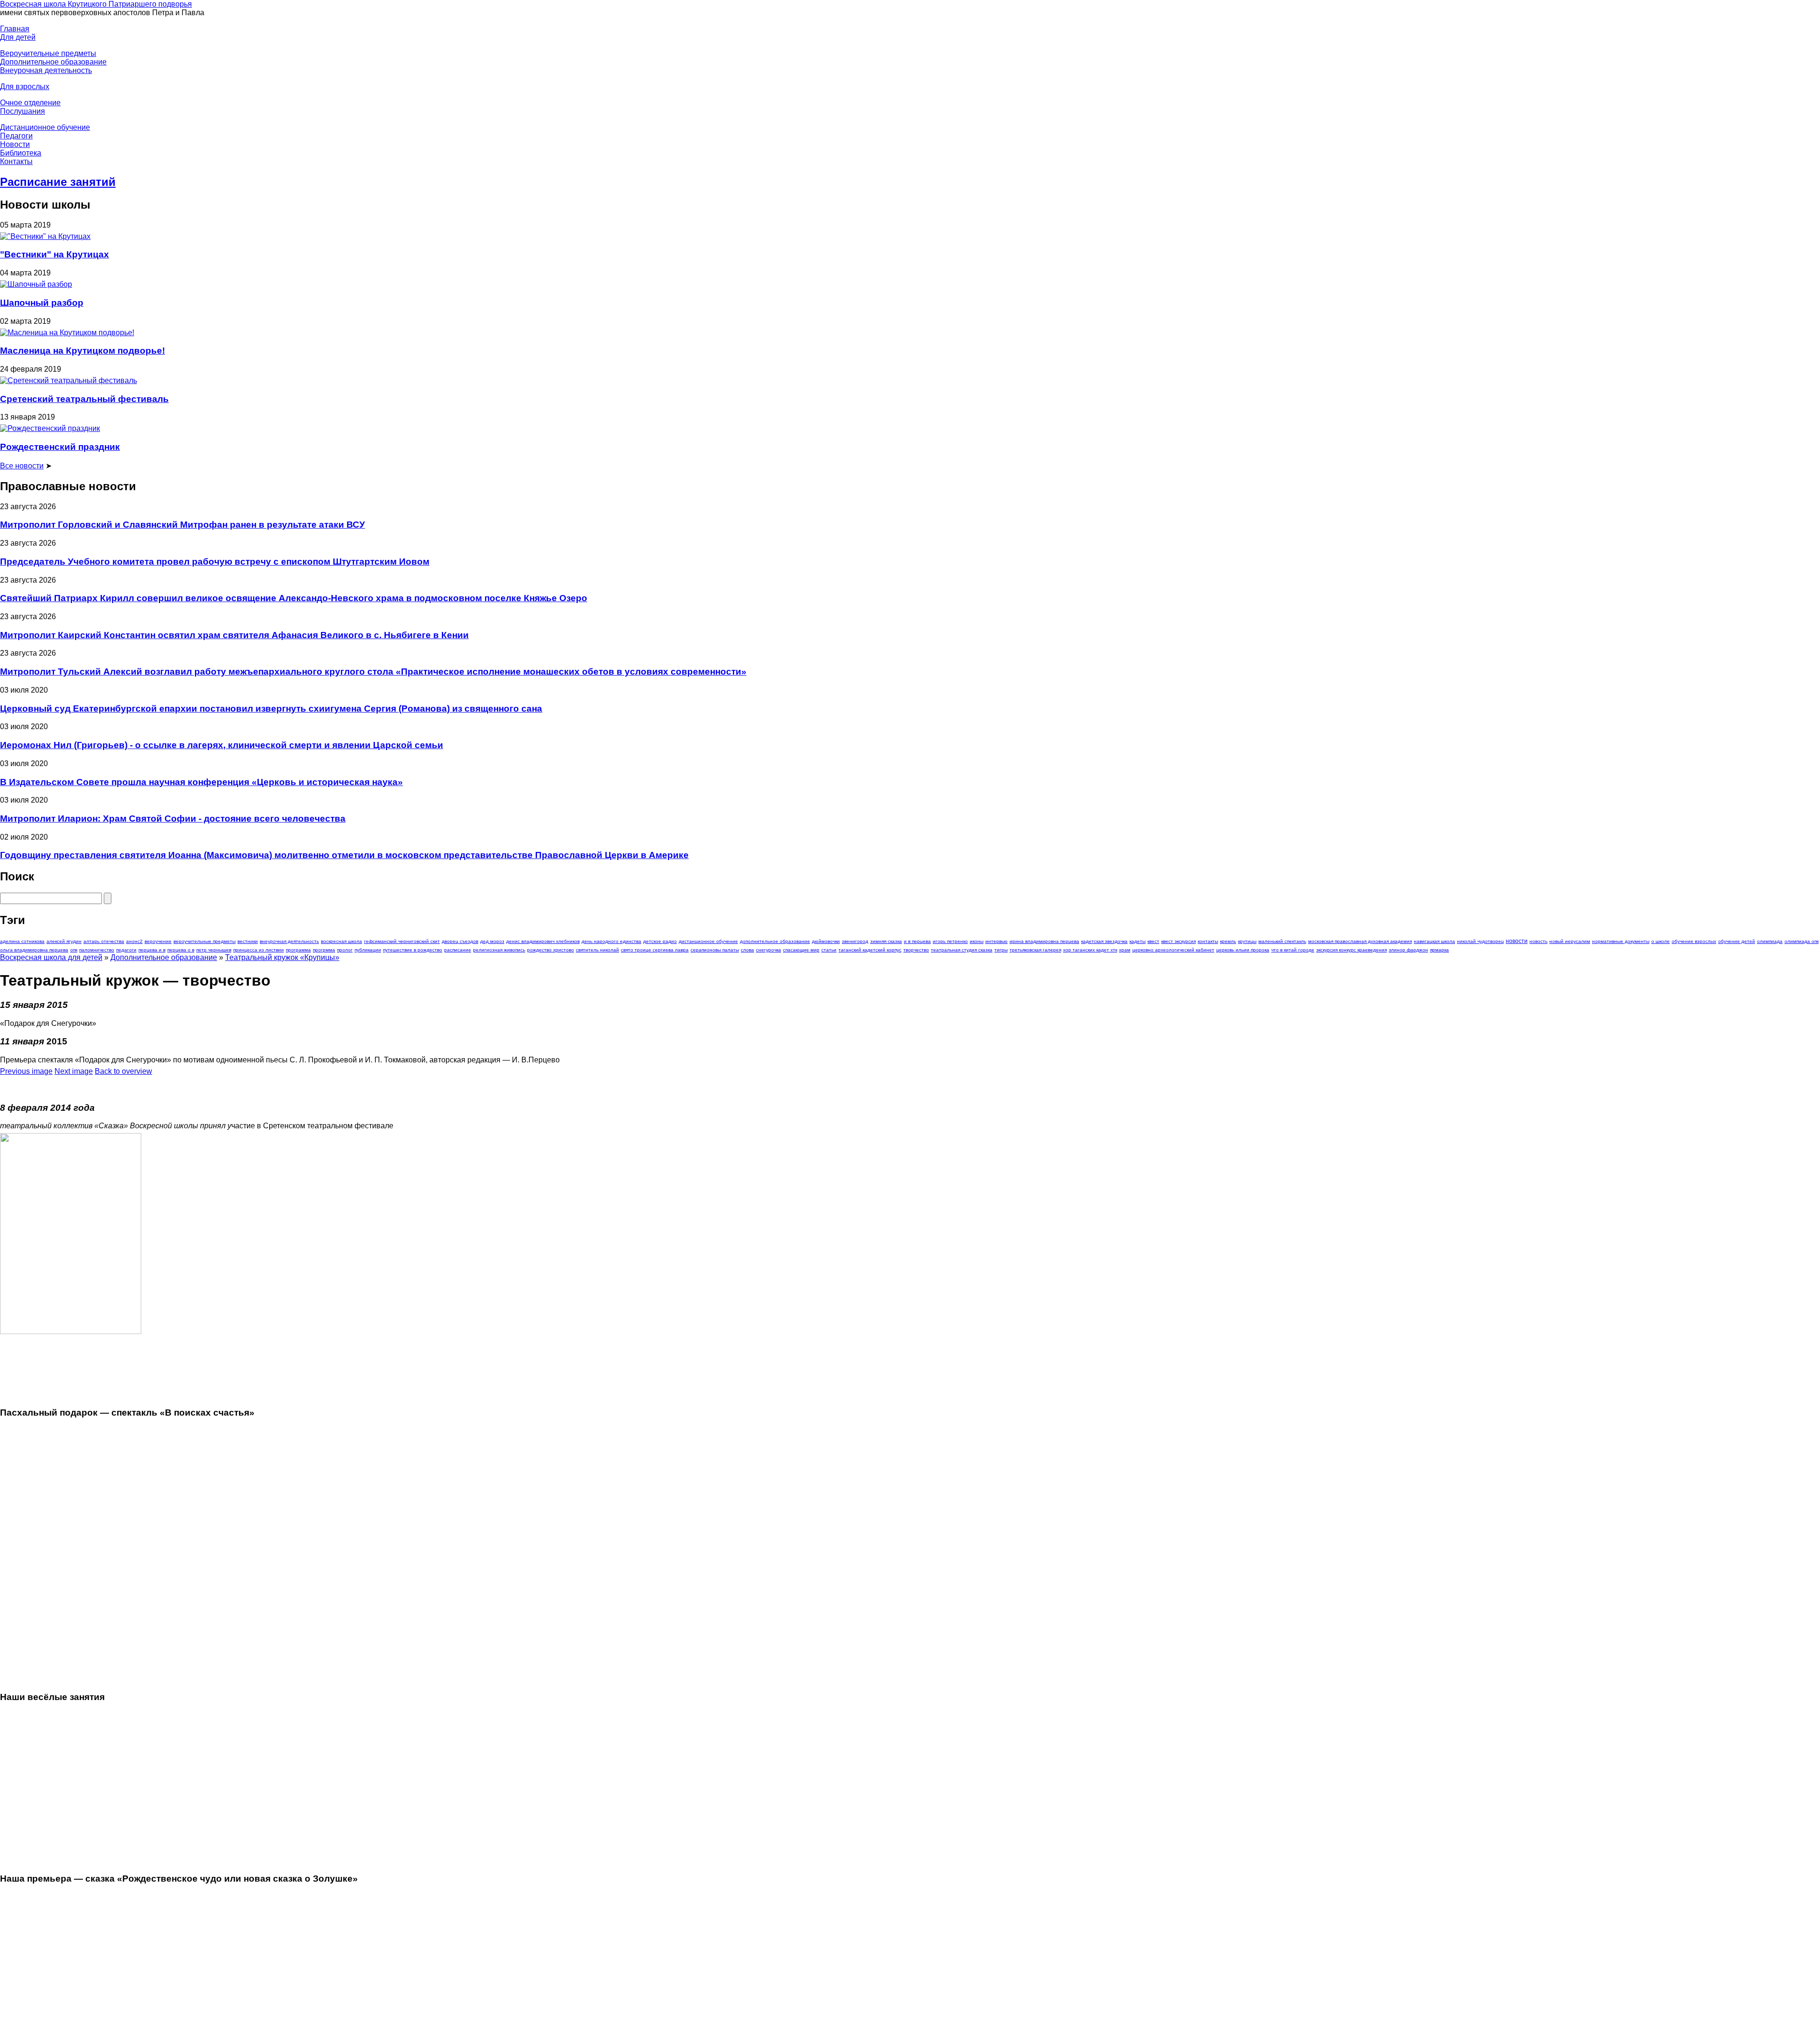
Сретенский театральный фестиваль (84, 399)
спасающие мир (801, 950)
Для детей (18, 37)
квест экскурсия (1178, 941)
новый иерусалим (1570, 941)
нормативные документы (1621, 941)
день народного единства (611, 941)
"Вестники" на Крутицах (55, 254)
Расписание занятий (58, 182)
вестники (248, 941)
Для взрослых (25, 87)
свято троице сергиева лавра (655, 950)
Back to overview (123, 1071)
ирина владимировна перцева (1044, 941)
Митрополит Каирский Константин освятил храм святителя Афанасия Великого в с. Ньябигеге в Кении (234, 635)
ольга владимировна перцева (34, 950)
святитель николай (597, 950)
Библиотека (21, 153)
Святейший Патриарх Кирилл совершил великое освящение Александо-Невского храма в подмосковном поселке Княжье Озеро (294, 598)
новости (1517, 941)
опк (74, 950)
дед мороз (492, 941)
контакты (1208, 941)
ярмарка (1439, 950)
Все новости (22, 466)
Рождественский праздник (60, 447)
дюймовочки (826, 941)
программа (298, 950)
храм (1125, 950)
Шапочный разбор (42, 303)
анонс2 (134, 941)
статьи (829, 950)
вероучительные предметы (205, 941)
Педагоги (16, 136)
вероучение (158, 941)
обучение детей (1737, 941)
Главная (15, 29)
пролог (345, 950)
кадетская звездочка (1104, 941)
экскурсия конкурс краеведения (1351, 950)
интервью (996, 941)
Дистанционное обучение (45, 127)
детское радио (660, 941)
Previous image (26, 1071)
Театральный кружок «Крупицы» (282, 957)
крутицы (1247, 941)
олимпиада (1770, 941)
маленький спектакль (1282, 941)
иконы (977, 941)
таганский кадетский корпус (870, 950)
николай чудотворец (1480, 941)
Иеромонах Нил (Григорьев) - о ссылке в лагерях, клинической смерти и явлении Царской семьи (222, 745)
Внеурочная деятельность (46, 70)
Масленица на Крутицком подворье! (82, 351)
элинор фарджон (1408, 950)
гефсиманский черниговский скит (402, 941)
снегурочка (769, 950)
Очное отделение (30, 103)
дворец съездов (460, 941)
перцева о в (181, 950)
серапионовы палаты (715, 950)
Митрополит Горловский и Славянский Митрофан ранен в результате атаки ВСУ (182, 525)
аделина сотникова (22, 941)
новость (1538, 941)
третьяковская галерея (1035, 950)
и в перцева (917, 941)
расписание (458, 950)
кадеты (1137, 941)
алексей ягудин (64, 941)
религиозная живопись (499, 950)
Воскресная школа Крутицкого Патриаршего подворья (96, 4)
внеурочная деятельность (289, 941)
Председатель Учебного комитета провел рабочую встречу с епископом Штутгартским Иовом (215, 562)
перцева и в (152, 950)
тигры (1001, 950)
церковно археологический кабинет (1173, 950)
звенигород (855, 941)
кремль (1228, 941)
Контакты (16, 161)
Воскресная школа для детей (51, 957)
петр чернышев (214, 950)
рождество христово (551, 950)
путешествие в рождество (413, 950)
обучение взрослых (1694, 941)
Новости (15, 144)
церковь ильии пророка (1243, 950)
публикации (368, 950)
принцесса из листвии (259, 950)
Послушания (23, 111)
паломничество (97, 950)
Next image (74, 1071)
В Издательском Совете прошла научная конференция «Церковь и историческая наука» (201, 782)
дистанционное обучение (708, 941)
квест (1153, 941)
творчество (916, 950)
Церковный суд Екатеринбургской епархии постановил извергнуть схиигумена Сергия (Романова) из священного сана (271, 709)
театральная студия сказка (962, 950)
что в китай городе (1293, 950)
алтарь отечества (104, 941)
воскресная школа (341, 941)
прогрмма (324, 950)
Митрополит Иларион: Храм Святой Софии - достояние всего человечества (173, 818)
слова (747, 950)
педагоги (126, 950)
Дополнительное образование (53, 62)
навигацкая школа (1434, 941)
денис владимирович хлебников (543, 941)
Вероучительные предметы (48, 53)
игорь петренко (950, 941)
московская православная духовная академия (1360, 941)
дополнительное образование (775, 941)
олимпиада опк (1802, 941)
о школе (1661, 941)
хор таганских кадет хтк (1090, 950)
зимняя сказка (886, 941)
